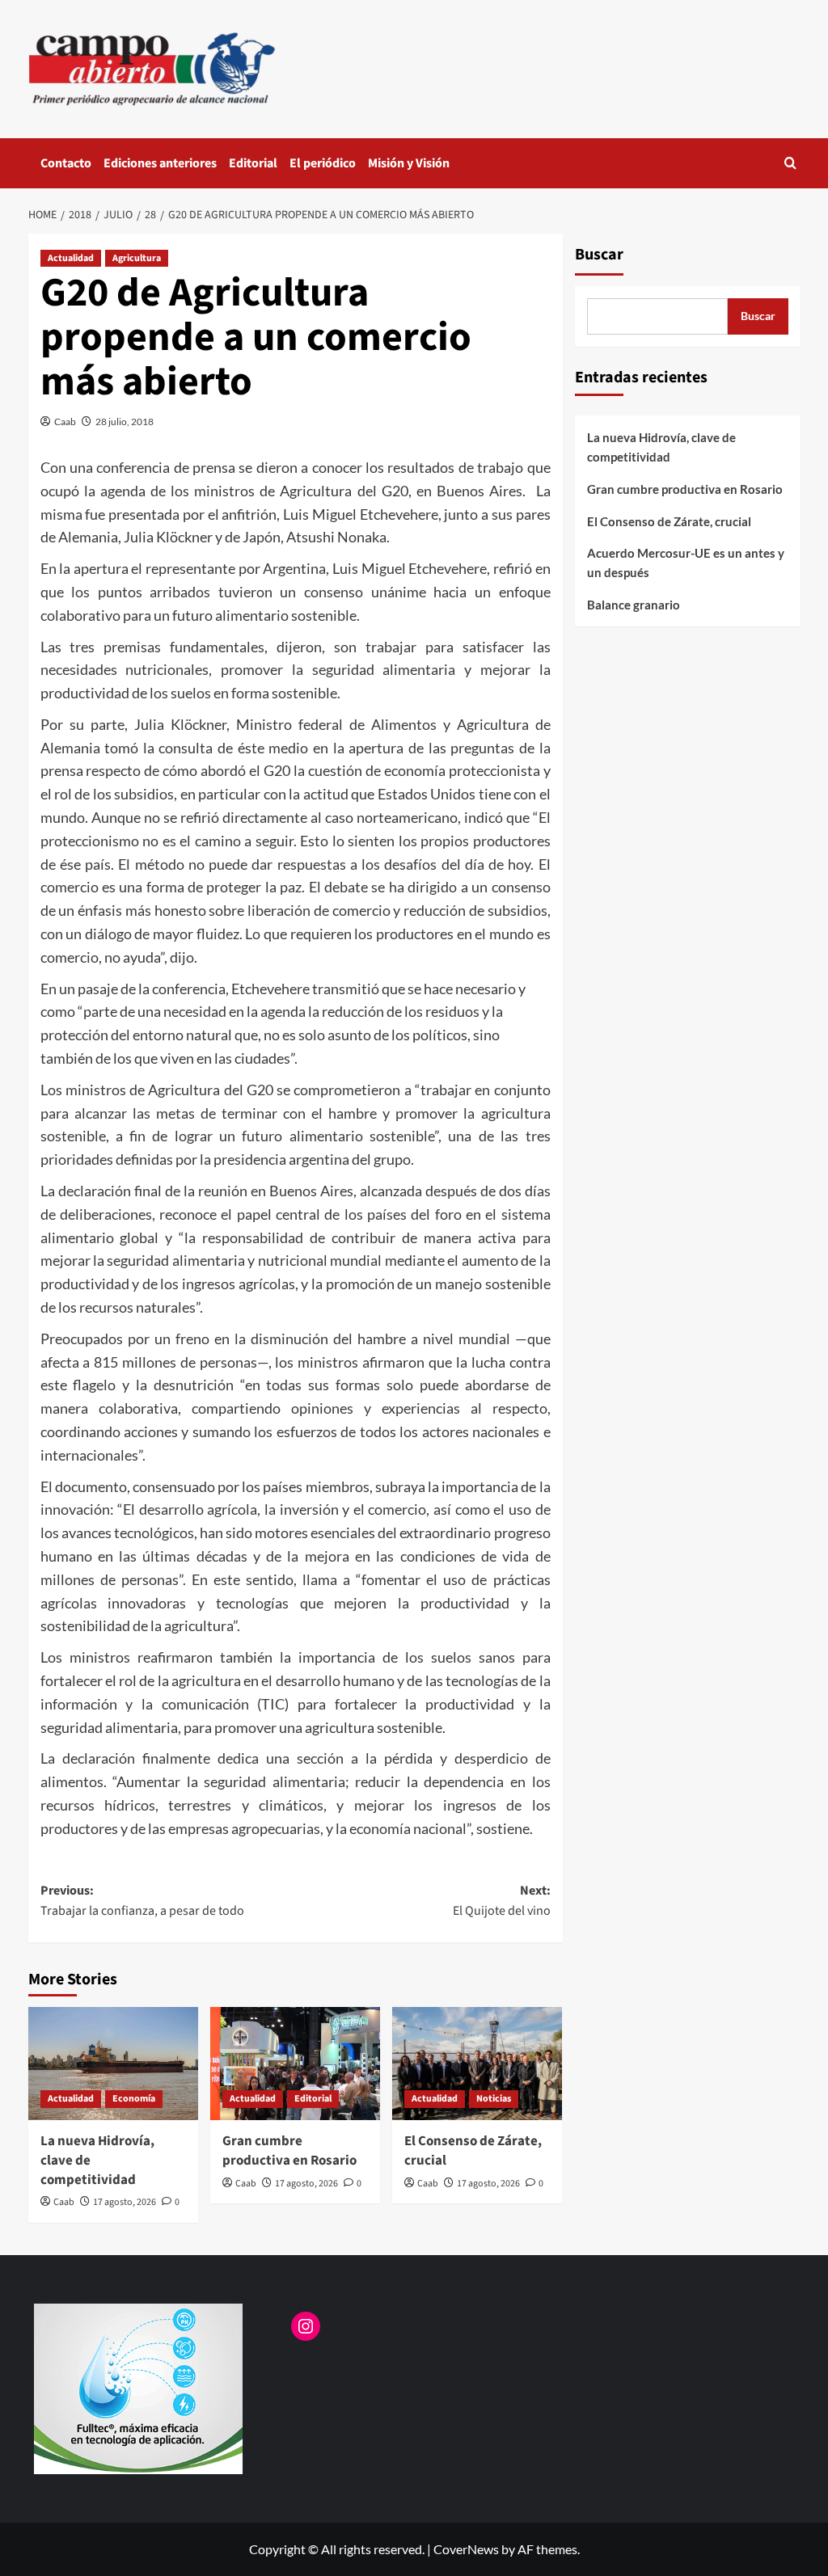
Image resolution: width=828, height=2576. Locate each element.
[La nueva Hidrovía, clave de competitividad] (113, 2064)
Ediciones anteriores (160, 163)
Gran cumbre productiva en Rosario (289, 2151)
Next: (502, 1901)
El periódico (323, 163)
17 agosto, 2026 (125, 2202)
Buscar (599, 255)
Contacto (66, 163)
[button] (790, 163)
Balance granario (634, 605)
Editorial (253, 163)
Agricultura (137, 258)
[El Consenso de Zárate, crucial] (477, 2064)
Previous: (142, 1901)
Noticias (494, 2099)
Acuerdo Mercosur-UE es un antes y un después (686, 563)
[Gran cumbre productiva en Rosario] (295, 2064)
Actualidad (71, 258)
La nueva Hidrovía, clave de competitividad (661, 447)
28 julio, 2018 (125, 422)
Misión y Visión (409, 163)
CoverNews (466, 2549)
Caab (65, 422)
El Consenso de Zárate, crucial (473, 2151)
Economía (134, 2099)
